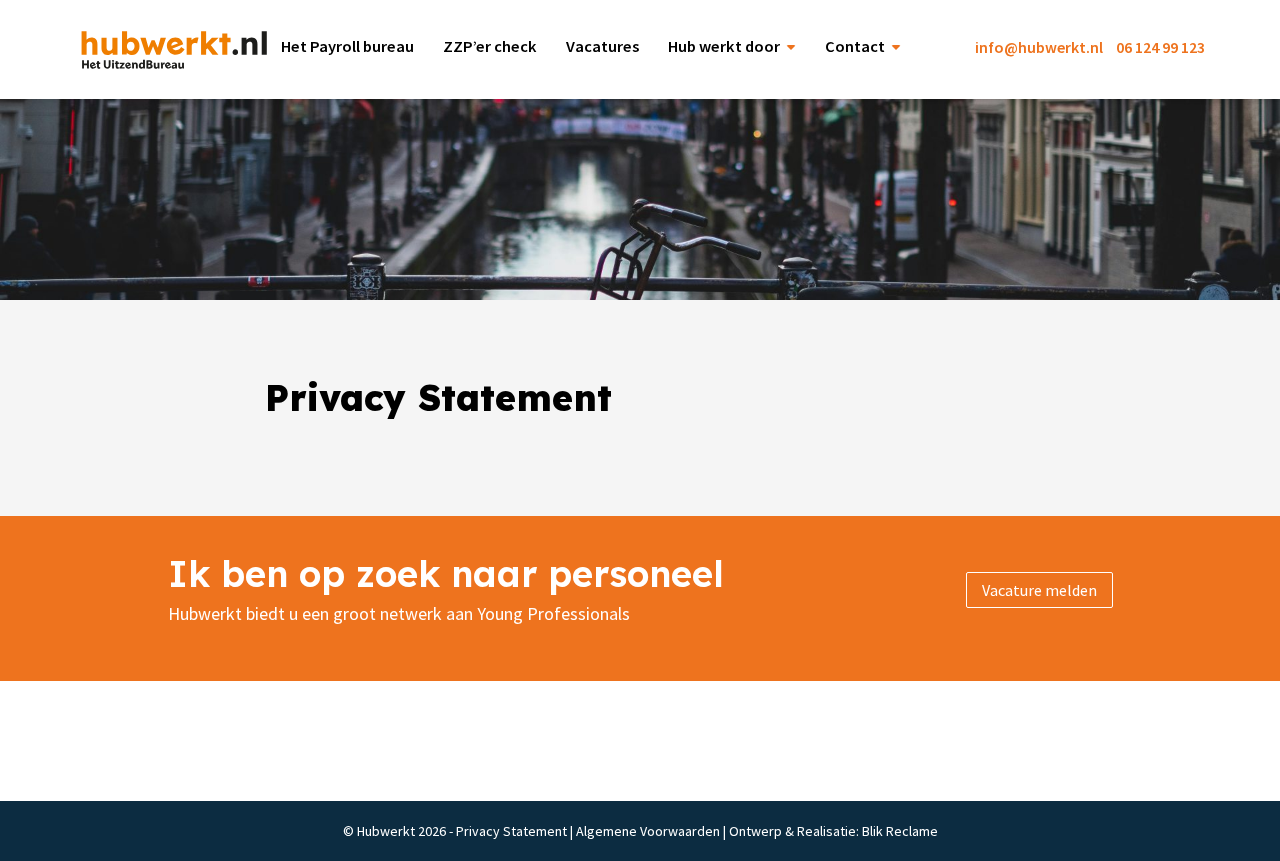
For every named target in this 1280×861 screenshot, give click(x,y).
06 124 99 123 (1160, 47)
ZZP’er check (490, 46)
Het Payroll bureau (347, 46)
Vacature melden (1039, 590)
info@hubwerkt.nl (1039, 47)
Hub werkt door (724, 46)
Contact (855, 46)
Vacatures (602, 46)
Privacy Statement (511, 831)
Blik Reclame (900, 831)
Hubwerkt (170, 50)
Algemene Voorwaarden (648, 831)
